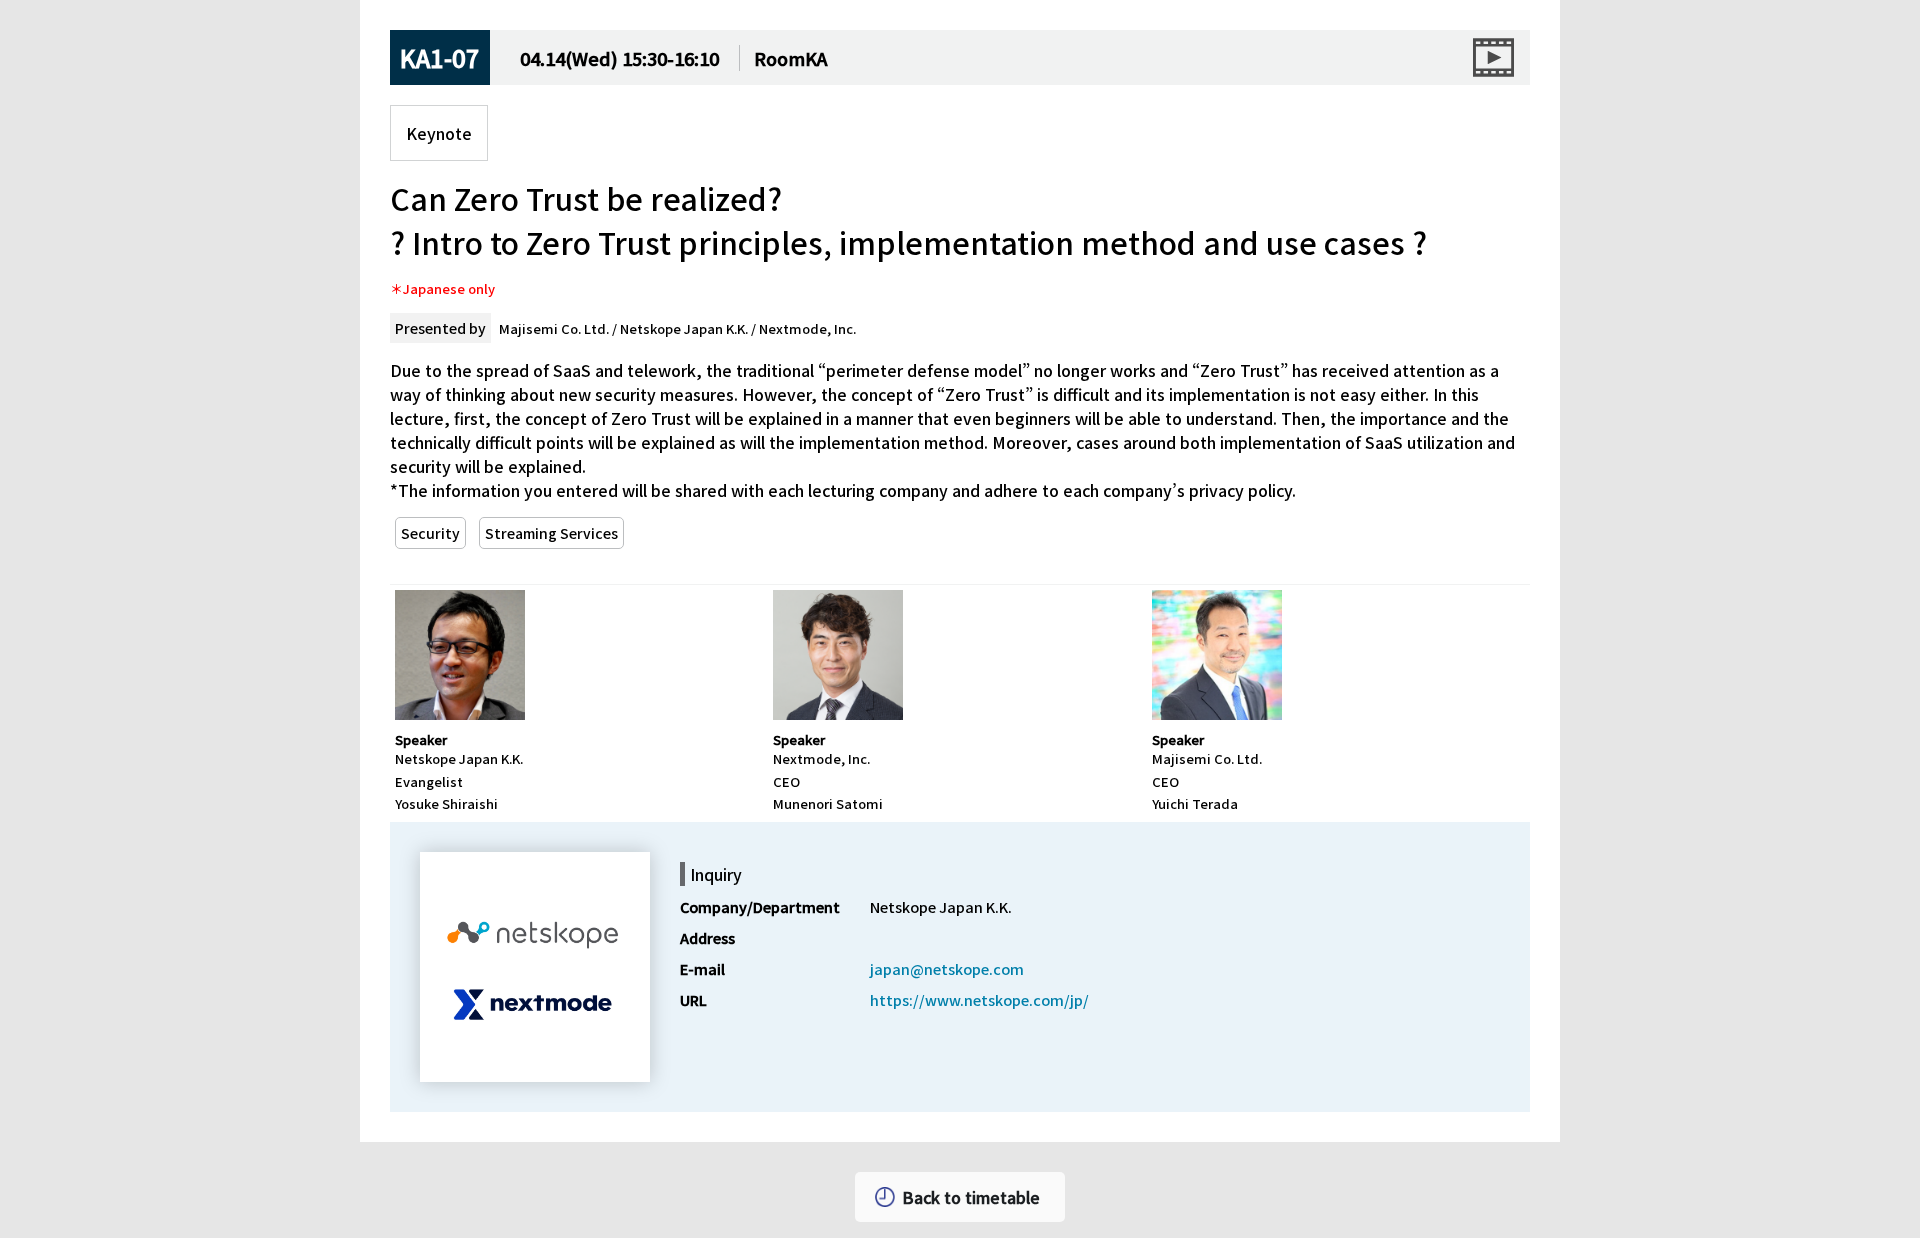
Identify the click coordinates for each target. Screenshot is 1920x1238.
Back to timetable (971, 1197)
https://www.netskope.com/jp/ (979, 999)
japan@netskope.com (947, 968)
